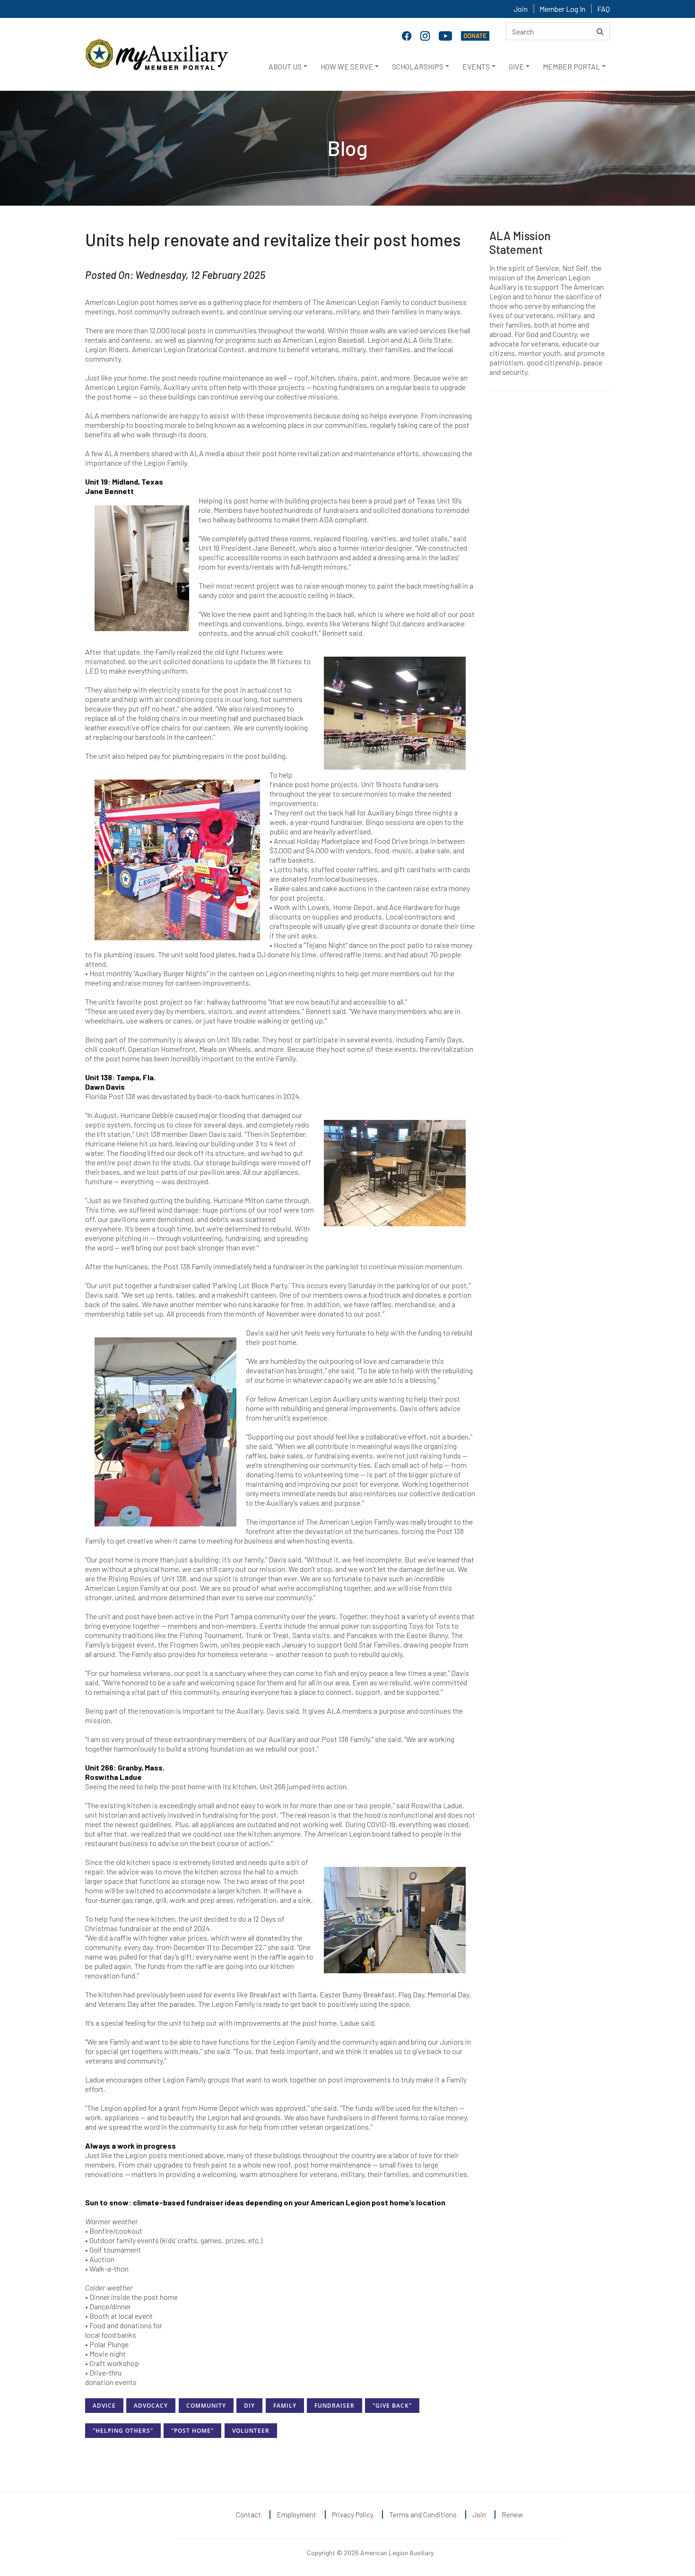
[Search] (600, 31)
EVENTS (476, 66)
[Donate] (475, 35)
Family (285, 2406)
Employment (296, 2515)
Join (521, 9)
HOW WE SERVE (347, 66)
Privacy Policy (353, 2515)
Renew (512, 2515)
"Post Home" (192, 2431)
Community (206, 2406)
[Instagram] (426, 35)
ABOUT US (285, 66)
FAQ (604, 9)
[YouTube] (446, 35)
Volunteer (251, 2431)
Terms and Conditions (423, 2515)
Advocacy (151, 2406)
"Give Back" (392, 2406)
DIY (249, 2406)
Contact (248, 2515)
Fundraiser (334, 2406)
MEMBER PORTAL (571, 66)
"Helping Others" (123, 2431)
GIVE (516, 66)
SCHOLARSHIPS (418, 66)
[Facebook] (408, 35)
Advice (104, 2406)
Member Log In (562, 9)
